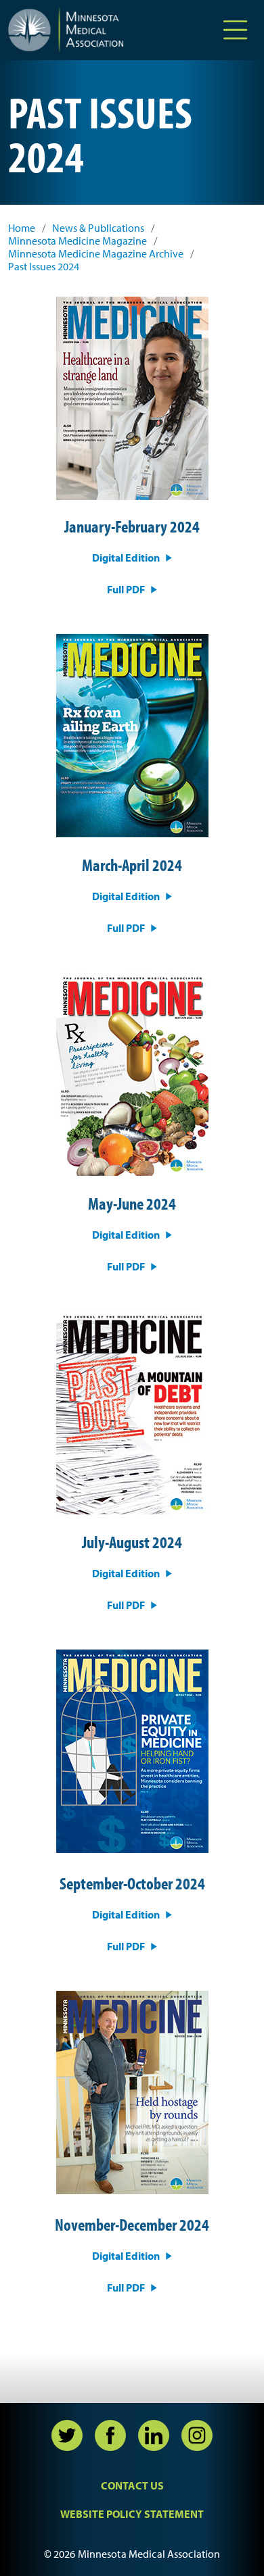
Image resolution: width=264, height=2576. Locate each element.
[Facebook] (110, 2435)
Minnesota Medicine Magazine (78, 241)
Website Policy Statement (132, 2514)
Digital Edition (126, 558)
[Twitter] (67, 2435)
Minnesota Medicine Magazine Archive (96, 254)
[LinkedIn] (154, 2435)
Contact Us (132, 2485)
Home (22, 228)
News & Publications (98, 228)
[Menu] (235, 30)
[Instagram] (197, 2435)
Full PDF (126, 589)
